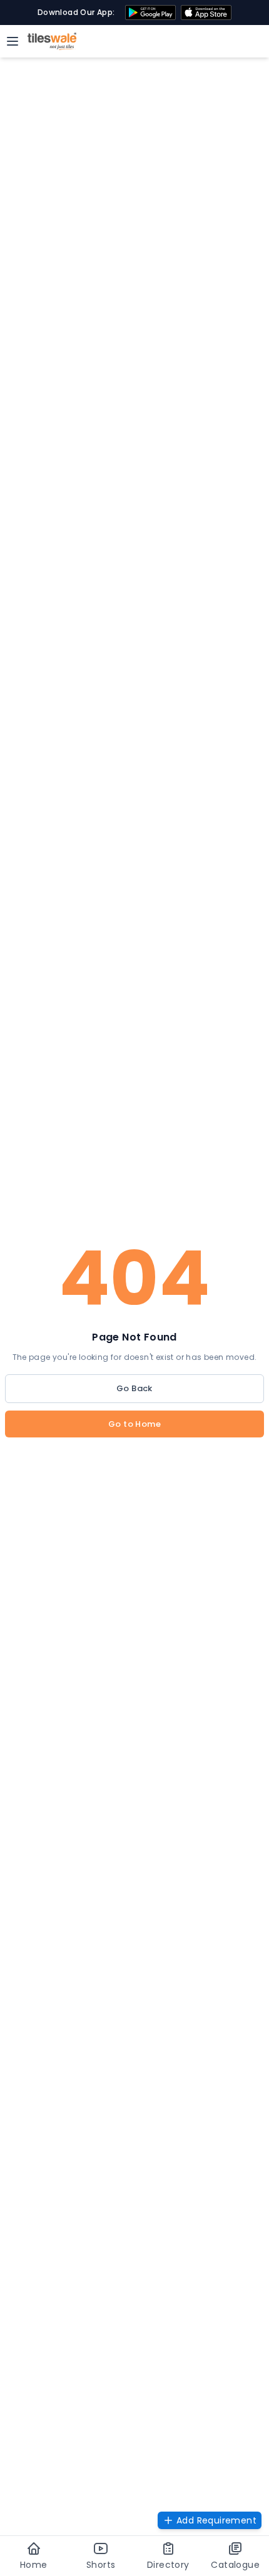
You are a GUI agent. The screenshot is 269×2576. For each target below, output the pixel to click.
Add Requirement (216, 2520)
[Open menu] (13, 41)
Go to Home (134, 1424)
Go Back (134, 1388)
